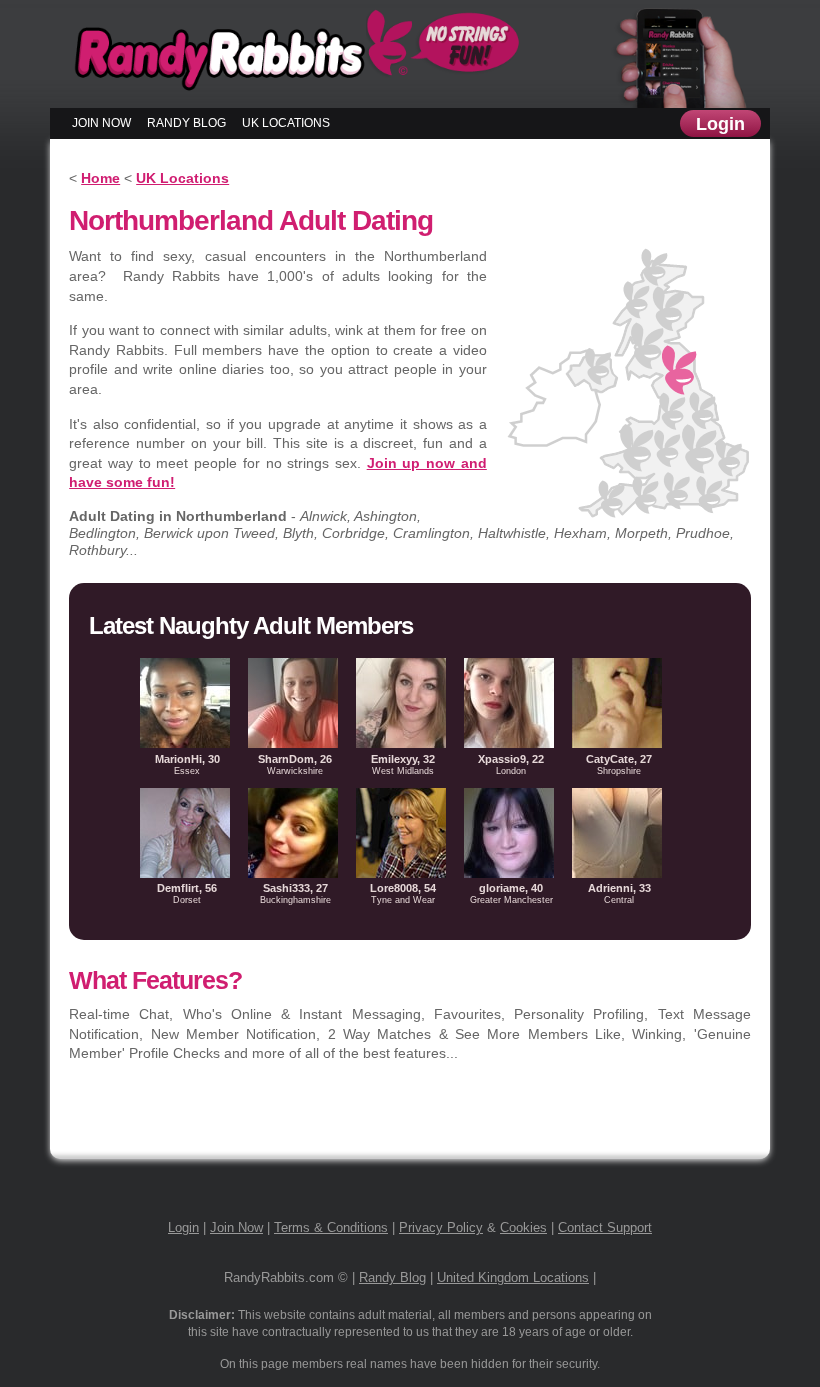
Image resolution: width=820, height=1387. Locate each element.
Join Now (236, 1227)
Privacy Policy (441, 1227)
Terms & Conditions (331, 1227)
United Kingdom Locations (513, 1277)
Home (100, 178)
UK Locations (286, 123)
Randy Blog (392, 1277)
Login (720, 124)
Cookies (523, 1227)
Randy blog (186, 123)
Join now (101, 123)
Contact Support (605, 1227)
